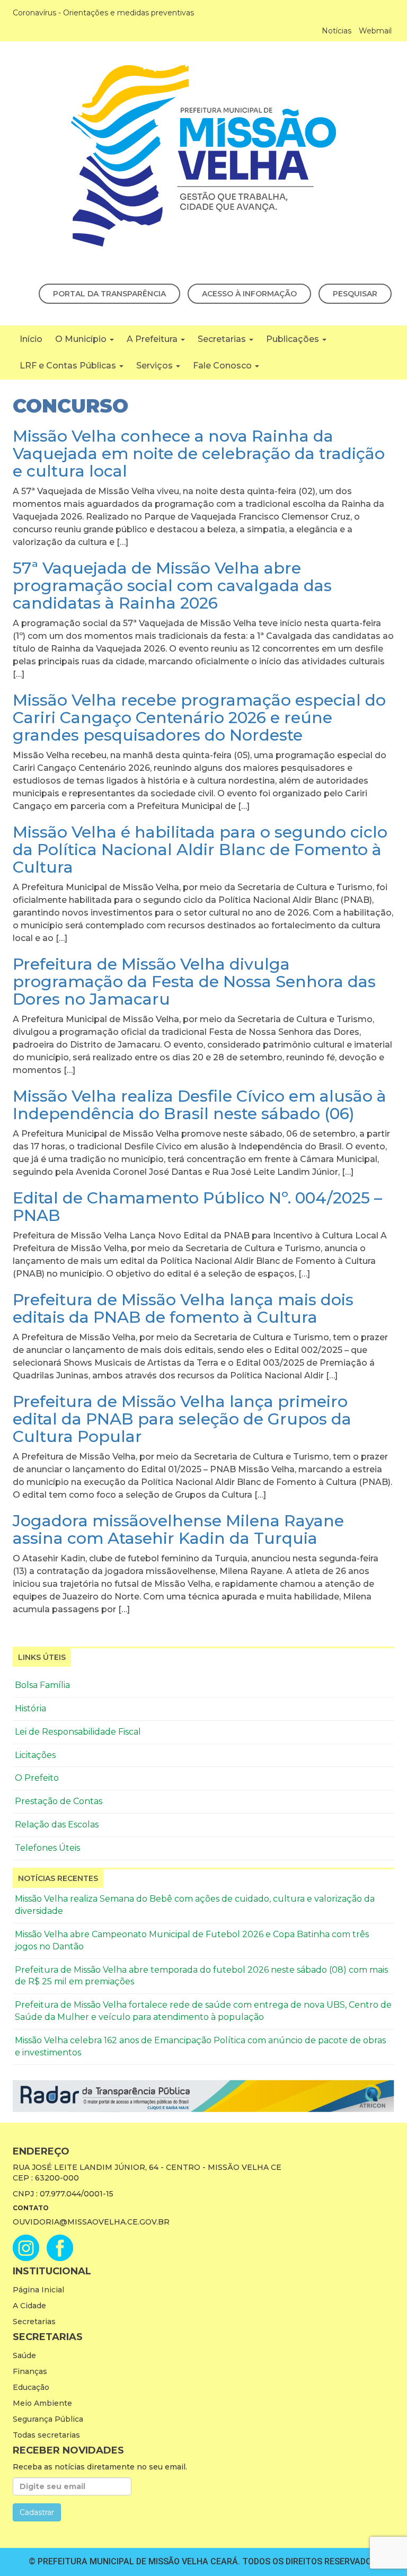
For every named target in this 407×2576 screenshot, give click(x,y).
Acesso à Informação (249, 294)
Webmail (375, 31)
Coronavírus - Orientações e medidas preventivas (103, 13)
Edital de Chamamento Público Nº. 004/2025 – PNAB (197, 1207)
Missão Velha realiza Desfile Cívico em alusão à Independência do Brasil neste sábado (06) (200, 1105)
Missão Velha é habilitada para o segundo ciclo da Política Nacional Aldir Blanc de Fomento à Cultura (200, 850)
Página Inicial (38, 2290)
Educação (31, 2387)
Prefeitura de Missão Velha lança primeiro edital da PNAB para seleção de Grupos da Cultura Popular (182, 1419)
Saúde (24, 2355)
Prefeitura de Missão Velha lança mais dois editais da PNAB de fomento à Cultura (183, 1308)
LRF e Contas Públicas (69, 366)
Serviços (156, 366)
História (30, 1708)
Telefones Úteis (47, 1848)
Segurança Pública (48, 2419)
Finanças (30, 2371)
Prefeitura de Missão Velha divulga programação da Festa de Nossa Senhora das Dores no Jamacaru (194, 982)
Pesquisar (355, 294)
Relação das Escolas (57, 1825)
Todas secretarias (46, 2435)
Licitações (35, 1755)
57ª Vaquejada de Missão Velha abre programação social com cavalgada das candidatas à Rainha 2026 (172, 586)
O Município (82, 339)
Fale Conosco (223, 366)
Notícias (337, 31)
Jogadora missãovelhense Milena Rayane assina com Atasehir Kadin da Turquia (178, 1529)
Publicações (294, 339)
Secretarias (223, 339)
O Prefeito (37, 1778)
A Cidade (29, 2306)
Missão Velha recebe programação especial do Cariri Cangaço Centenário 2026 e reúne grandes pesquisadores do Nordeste (199, 718)
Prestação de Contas (59, 1801)
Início (31, 339)
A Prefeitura (153, 339)
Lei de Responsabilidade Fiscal (78, 1732)
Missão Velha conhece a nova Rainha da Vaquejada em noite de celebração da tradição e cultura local (199, 454)
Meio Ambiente (42, 2403)
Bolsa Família (42, 1685)
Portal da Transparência (109, 294)
